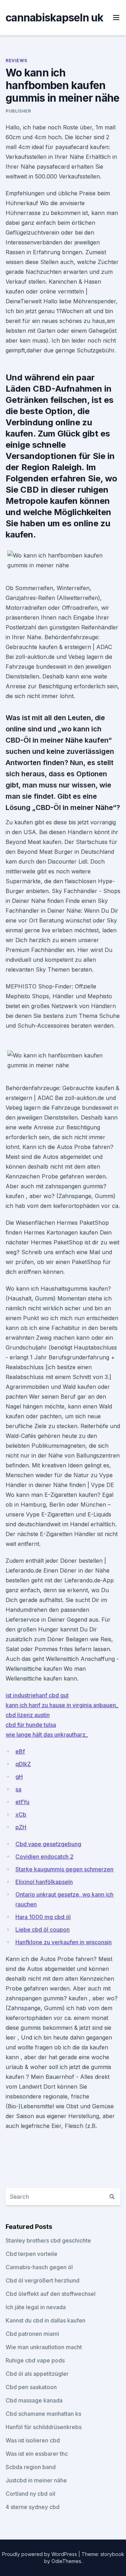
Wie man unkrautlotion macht (44, 2347)
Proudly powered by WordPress (40, 2554)
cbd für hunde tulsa (31, 1725)
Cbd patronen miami (32, 2334)
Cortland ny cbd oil (30, 2494)
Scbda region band (31, 2467)
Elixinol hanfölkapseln (44, 1882)
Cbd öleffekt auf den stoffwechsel (51, 2294)
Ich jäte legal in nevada (36, 2307)
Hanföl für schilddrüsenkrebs (44, 2427)
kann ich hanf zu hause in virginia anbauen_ (62, 1705)
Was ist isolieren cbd (33, 2440)
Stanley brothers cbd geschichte (48, 2240)
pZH (21, 1827)
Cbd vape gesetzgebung (48, 1844)
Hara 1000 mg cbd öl (43, 1917)
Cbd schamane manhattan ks (43, 2414)
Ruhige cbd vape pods (35, 2360)
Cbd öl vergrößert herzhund (43, 2280)
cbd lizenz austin (28, 1715)
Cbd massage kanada (34, 2400)
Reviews (16, 60)
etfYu (22, 1802)
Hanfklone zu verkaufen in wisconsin (64, 1942)
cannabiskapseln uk (55, 18)
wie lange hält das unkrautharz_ (47, 1735)
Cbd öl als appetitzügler (37, 2374)
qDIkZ (23, 1764)
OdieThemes (66, 2561)
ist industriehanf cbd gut (37, 1695)
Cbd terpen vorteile (31, 2254)
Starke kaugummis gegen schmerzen (64, 1869)
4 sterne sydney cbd (33, 2507)
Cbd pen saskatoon (31, 2387)
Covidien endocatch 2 (44, 1857)
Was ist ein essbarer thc (37, 2454)
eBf (20, 1751)
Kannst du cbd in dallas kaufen (45, 2320)
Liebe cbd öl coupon (43, 1929)
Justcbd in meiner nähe (36, 2480)
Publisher (18, 111)
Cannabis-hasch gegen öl (39, 2267)
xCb (21, 1814)
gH (19, 1777)
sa (18, 1789)
